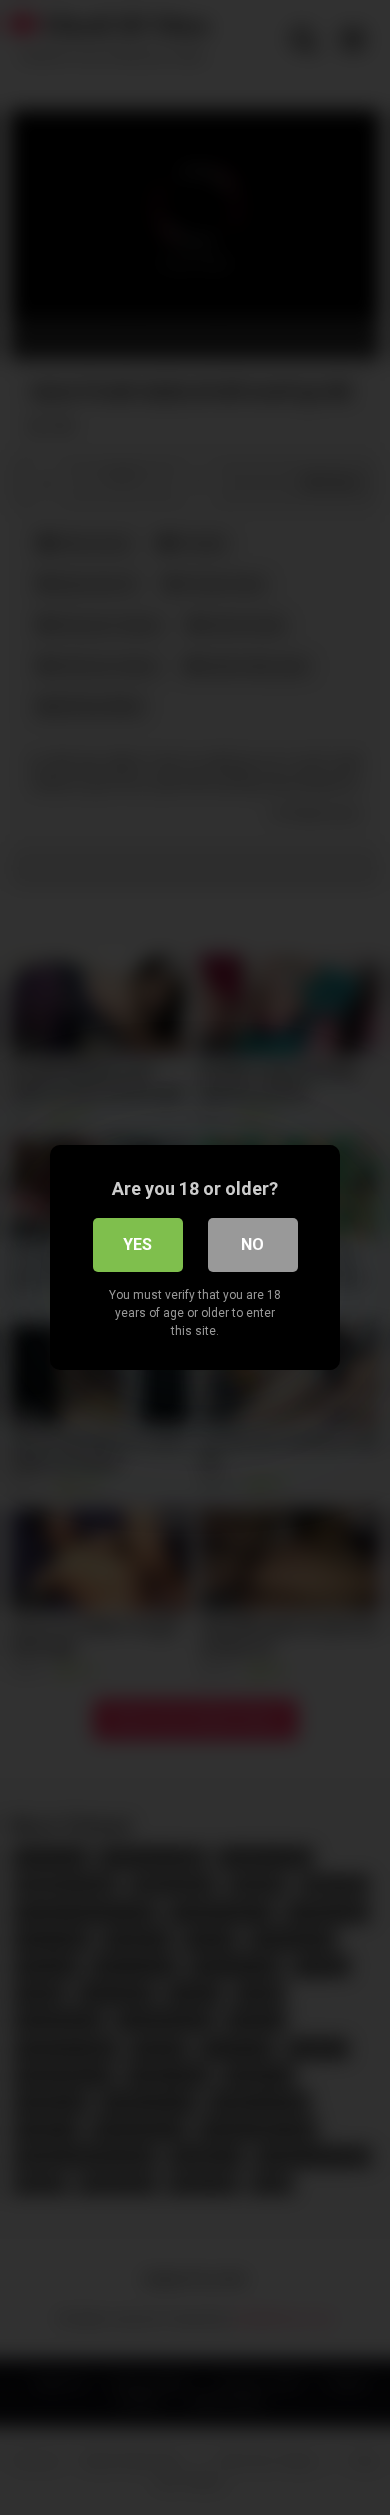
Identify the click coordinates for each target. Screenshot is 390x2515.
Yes (137, 1244)
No (252, 1244)
